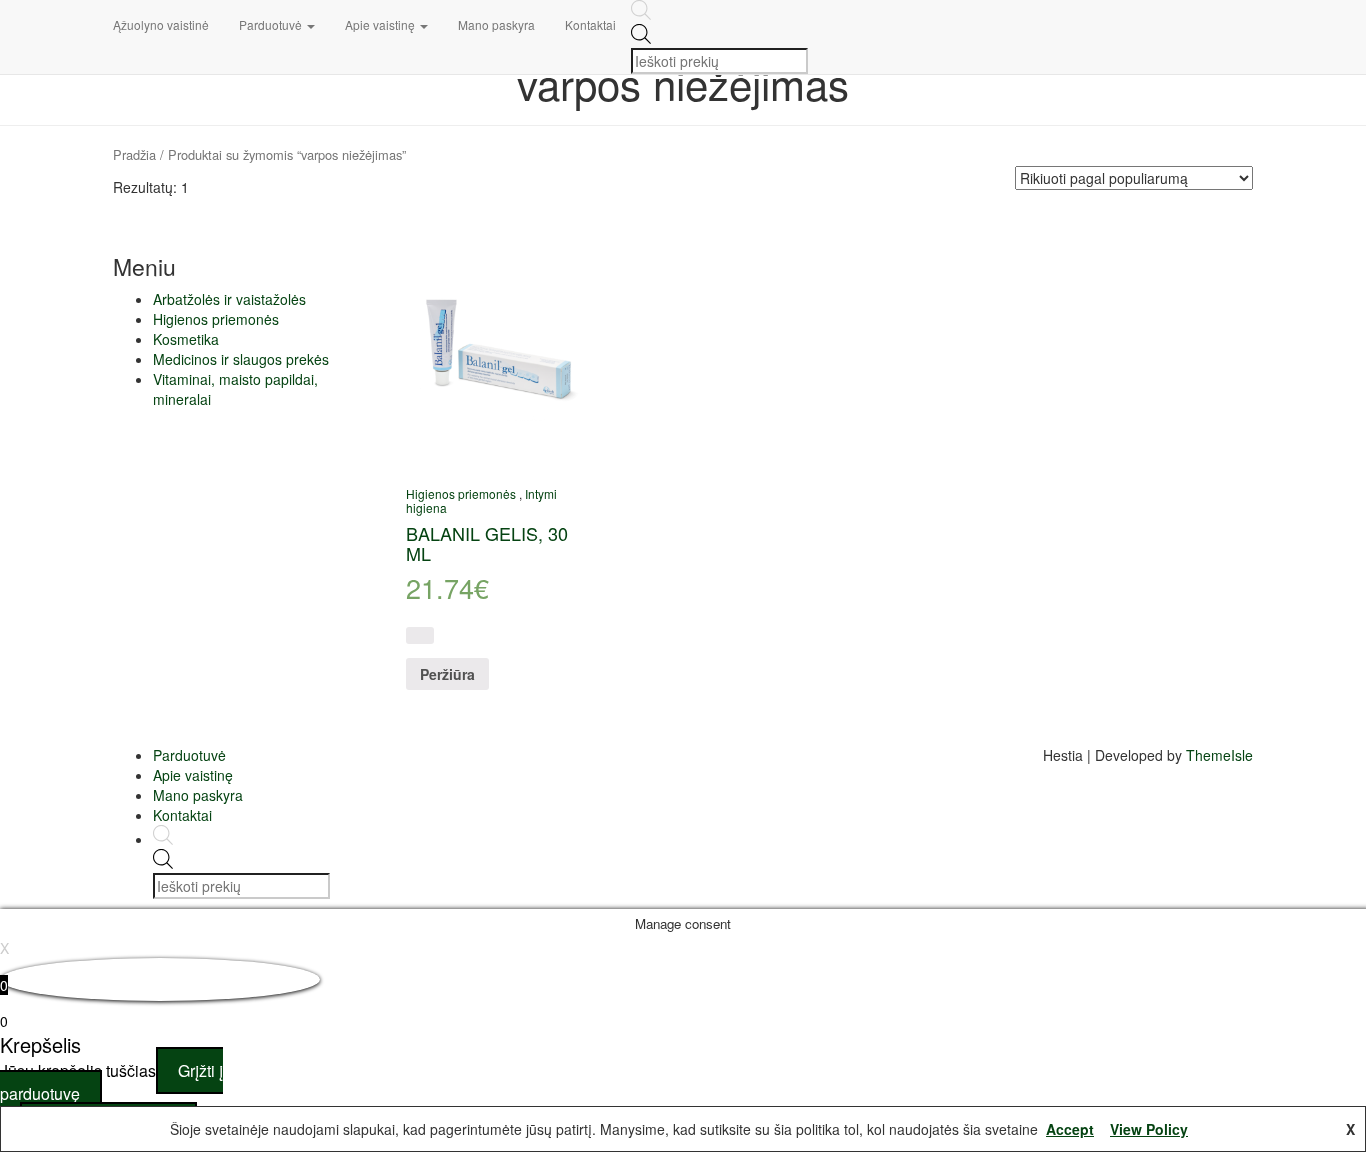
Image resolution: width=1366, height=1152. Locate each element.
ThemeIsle (1219, 755)
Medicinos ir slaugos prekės (241, 359)
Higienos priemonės (216, 319)
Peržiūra (447, 674)
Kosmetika (186, 339)
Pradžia (134, 154)
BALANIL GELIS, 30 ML (487, 543)
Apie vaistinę (381, 24)
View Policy (1149, 1129)
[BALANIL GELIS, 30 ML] (499, 348)
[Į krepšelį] (420, 635)
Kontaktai (590, 24)
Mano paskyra (496, 24)
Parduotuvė (272, 24)
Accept (1070, 1129)
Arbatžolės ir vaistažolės (229, 299)
